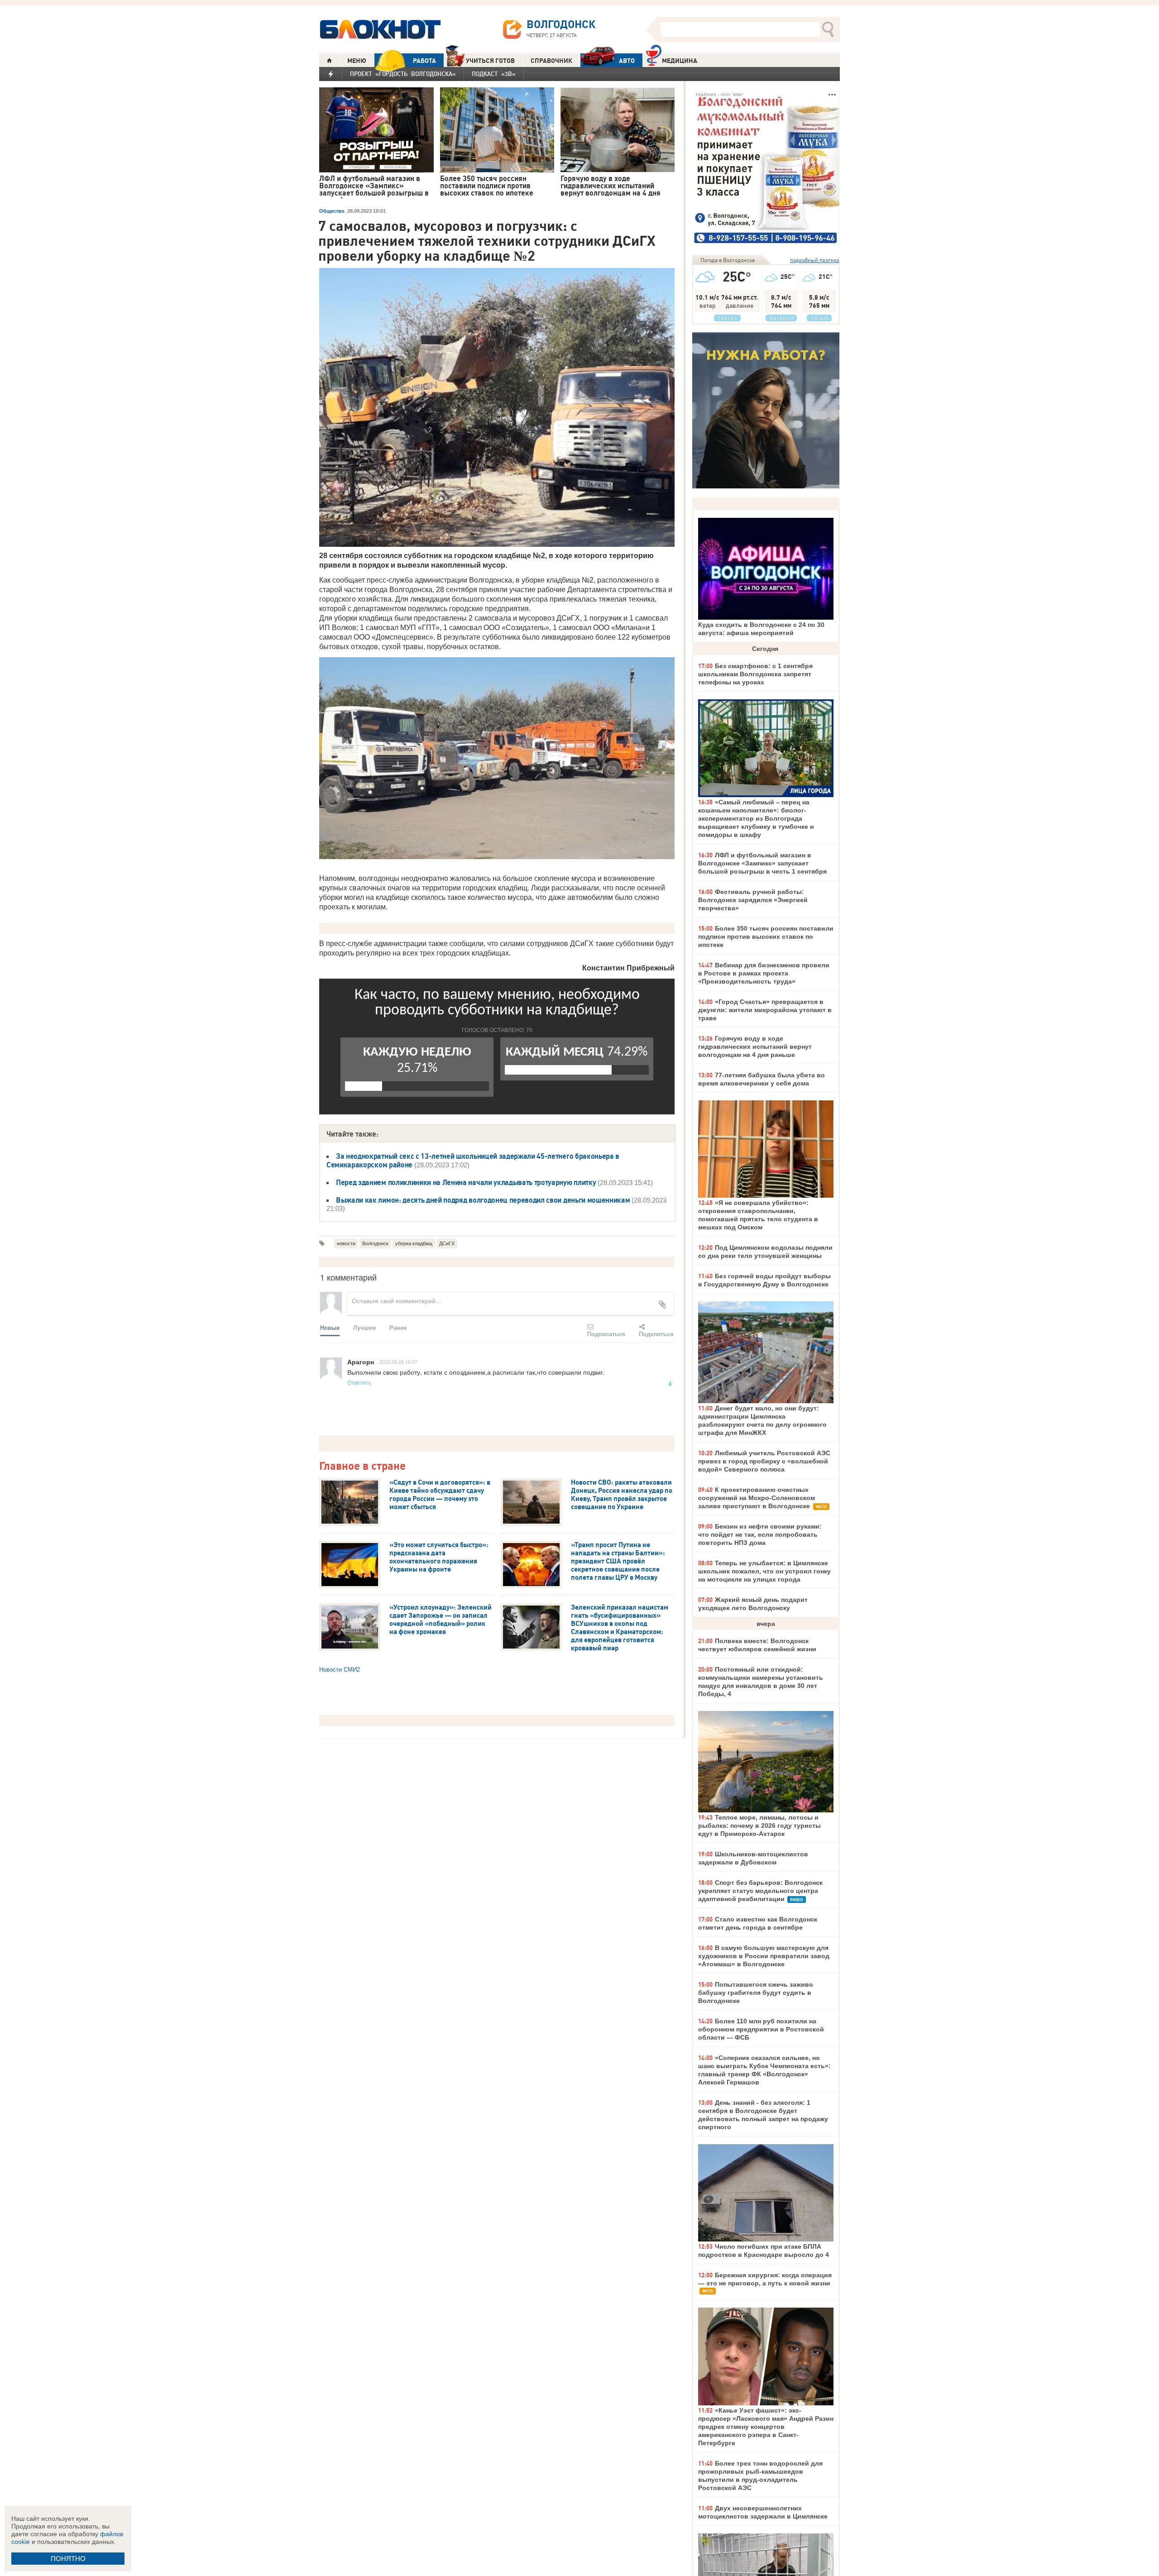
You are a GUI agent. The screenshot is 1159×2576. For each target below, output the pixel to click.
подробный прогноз (815, 260)
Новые (330, 1327)
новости (346, 1243)
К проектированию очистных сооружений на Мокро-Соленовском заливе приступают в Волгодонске (757, 1498)
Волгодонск (375, 1243)
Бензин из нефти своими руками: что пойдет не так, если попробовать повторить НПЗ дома (760, 1534)
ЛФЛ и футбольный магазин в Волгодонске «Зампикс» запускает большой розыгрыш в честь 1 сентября (762, 863)
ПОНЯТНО (68, 2559)
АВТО (627, 61)
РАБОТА (424, 61)
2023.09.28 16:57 (398, 1362)
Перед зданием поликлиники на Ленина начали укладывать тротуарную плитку (466, 1182)
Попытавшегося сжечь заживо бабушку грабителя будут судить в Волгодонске (756, 1993)
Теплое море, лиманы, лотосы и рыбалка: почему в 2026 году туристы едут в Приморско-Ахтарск (759, 1826)
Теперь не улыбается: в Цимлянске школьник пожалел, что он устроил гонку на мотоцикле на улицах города (764, 1571)
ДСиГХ (447, 1243)
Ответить (359, 1382)
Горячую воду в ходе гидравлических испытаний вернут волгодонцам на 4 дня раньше (755, 1047)
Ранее (398, 1327)
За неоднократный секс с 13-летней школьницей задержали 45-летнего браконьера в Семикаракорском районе (473, 1160)
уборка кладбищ (414, 1243)
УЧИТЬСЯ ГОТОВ (490, 61)
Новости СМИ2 (340, 1670)
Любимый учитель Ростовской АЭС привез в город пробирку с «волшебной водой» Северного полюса (764, 1461)
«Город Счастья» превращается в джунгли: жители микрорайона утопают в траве (765, 1010)
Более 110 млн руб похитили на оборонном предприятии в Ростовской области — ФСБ (761, 2029)
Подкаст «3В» (494, 74)
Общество (332, 211)
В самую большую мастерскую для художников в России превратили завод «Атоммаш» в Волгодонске (764, 1956)
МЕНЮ (357, 61)
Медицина (680, 61)
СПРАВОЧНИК (551, 61)
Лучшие (364, 1327)
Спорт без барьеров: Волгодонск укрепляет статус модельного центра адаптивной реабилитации (760, 1891)
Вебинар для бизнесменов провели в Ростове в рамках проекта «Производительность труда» (764, 973)
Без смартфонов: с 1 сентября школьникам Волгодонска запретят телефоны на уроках (755, 674)
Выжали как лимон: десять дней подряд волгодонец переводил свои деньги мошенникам (483, 1200)
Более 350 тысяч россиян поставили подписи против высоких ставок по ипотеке (766, 937)
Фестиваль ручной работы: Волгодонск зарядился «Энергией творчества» (753, 900)
